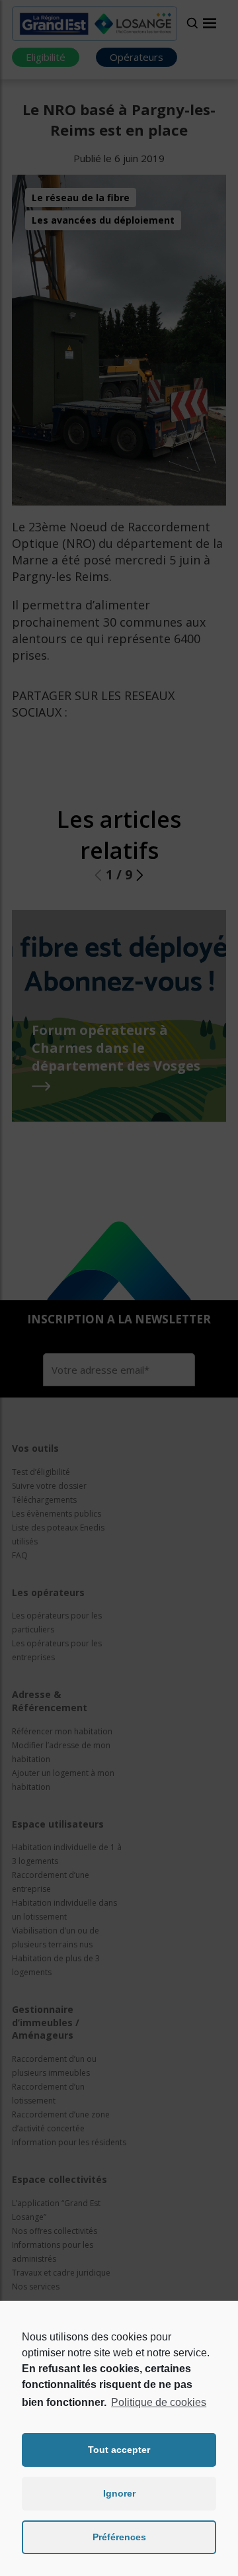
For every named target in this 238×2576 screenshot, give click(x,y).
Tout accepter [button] (119, 2450)
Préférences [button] (119, 2537)
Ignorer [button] (119, 2493)
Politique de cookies (159, 2402)
